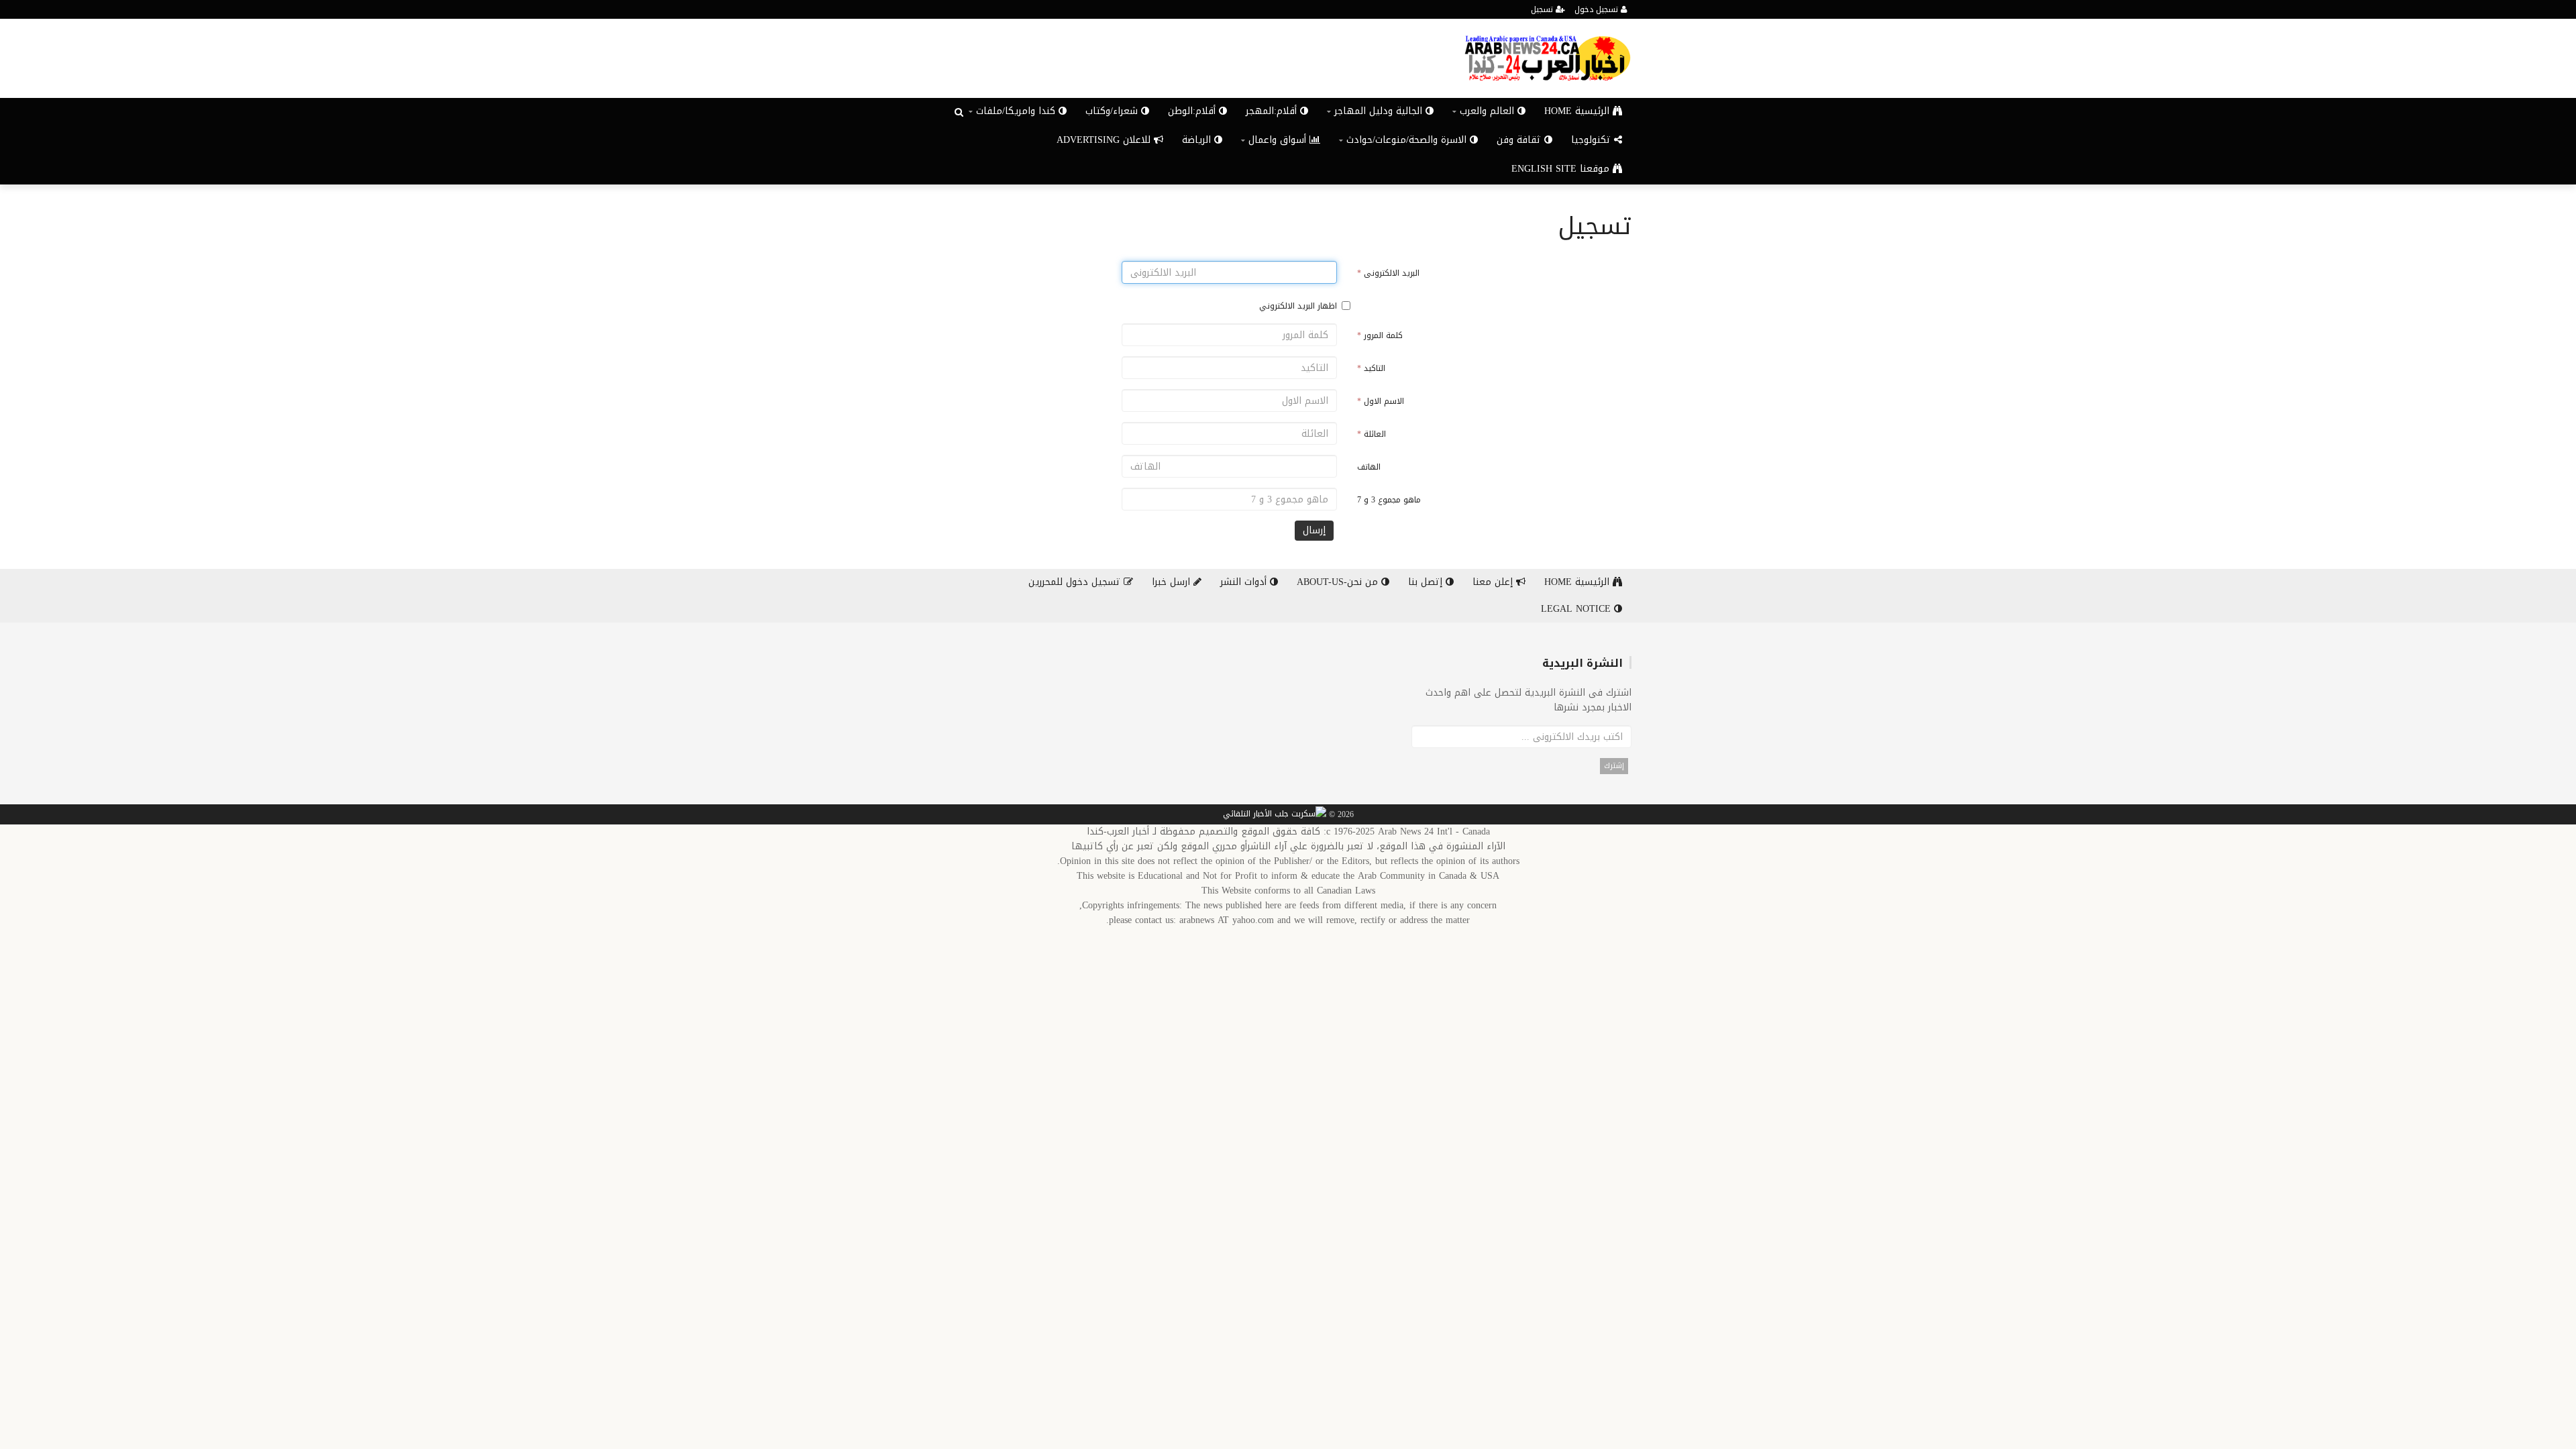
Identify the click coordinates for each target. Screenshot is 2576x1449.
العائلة (1372, 434)
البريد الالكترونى (1388, 273)
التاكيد (1371, 368)
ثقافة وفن (1520, 140)
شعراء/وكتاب (1113, 111)
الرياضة (1198, 140)
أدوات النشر (1245, 582)
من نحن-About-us (1339, 582)
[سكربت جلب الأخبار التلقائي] (1275, 815)
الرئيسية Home (1578, 111)
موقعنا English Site (1562, 169)
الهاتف (1369, 467)
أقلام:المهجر (1273, 111)
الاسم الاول (1381, 401)
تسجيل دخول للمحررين (1076, 582)
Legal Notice (1577, 609)
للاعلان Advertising (1105, 140)
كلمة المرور (1380, 335)
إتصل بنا (1427, 582)
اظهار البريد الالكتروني (1298, 306)
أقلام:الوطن (1193, 111)
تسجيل (1543, 9)
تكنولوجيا (1593, 140)
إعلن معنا (1494, 582)
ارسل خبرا (1173, 582)
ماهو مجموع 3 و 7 (1389, 500)
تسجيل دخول (1598, 9)
